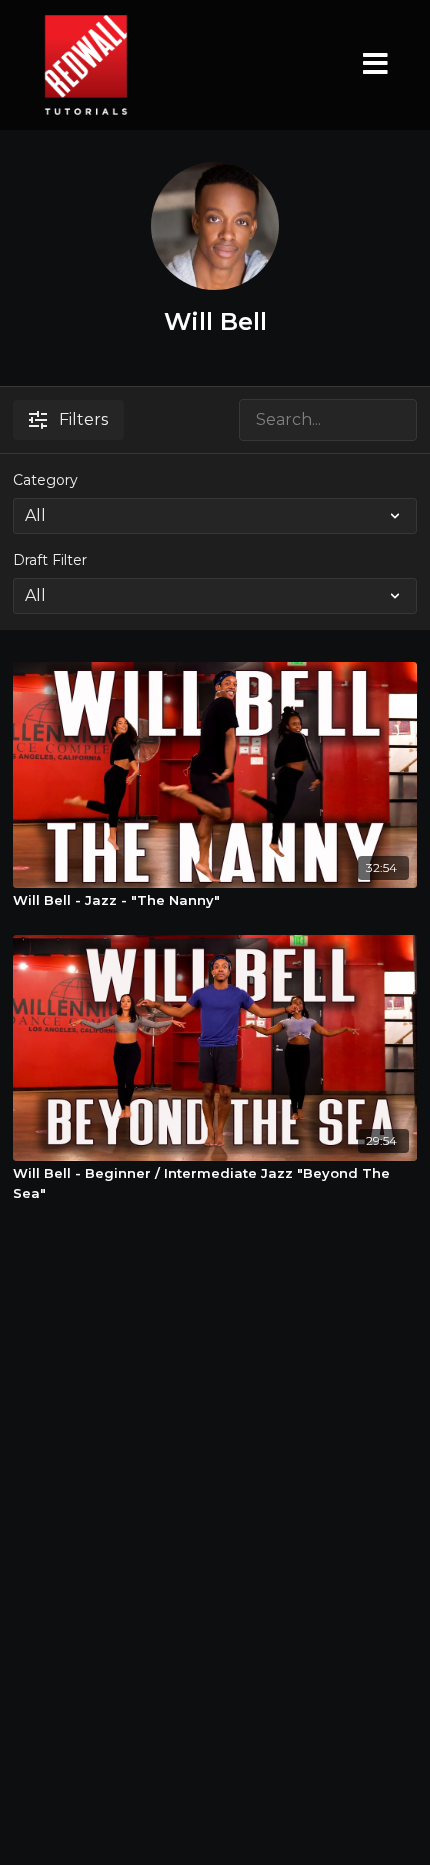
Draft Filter (50, 560)
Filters (83, 419)
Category (45, 480)
